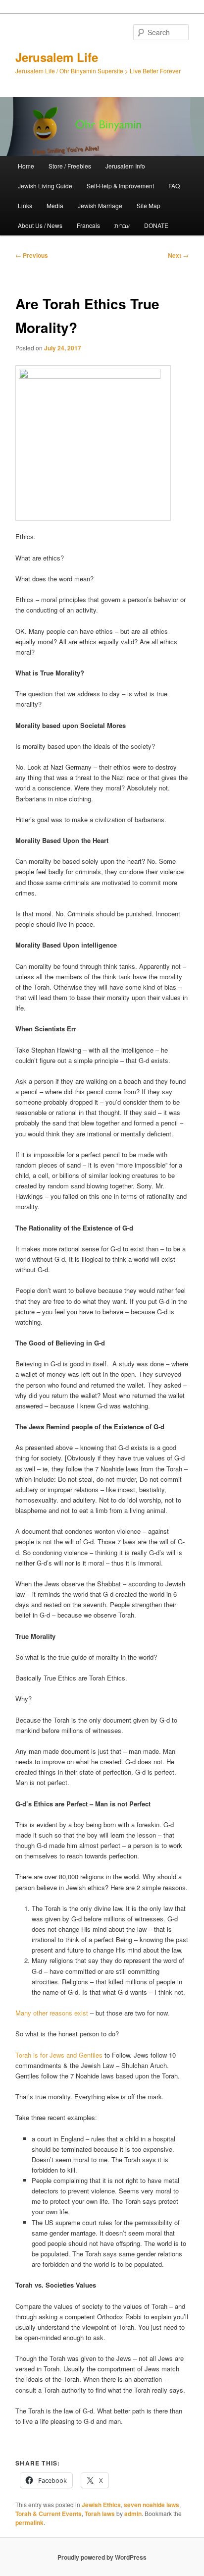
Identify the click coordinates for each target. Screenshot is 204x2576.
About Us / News (40, 225)
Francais (88, 225)
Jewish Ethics (101, 2505)
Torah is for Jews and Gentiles (59, 2055)
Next (178, 255)
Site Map (149, 205)
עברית (122, 225)
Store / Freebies (70, 166)
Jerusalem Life (57, 57)
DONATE (156, 225)
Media (55, 205)
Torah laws (100, 2514)
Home (26, 166)
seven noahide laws (152, 2505)
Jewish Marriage (100, 205)
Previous (32, 255)
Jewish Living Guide (45, 186)
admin (133, 2514)
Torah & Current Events (49, 2514)
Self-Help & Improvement (120, 186)
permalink (29, 2522)
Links (25, 205)
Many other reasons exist (52, 2013)
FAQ (174, 186)
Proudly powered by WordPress (102, 2557)
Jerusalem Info (125, 166)
